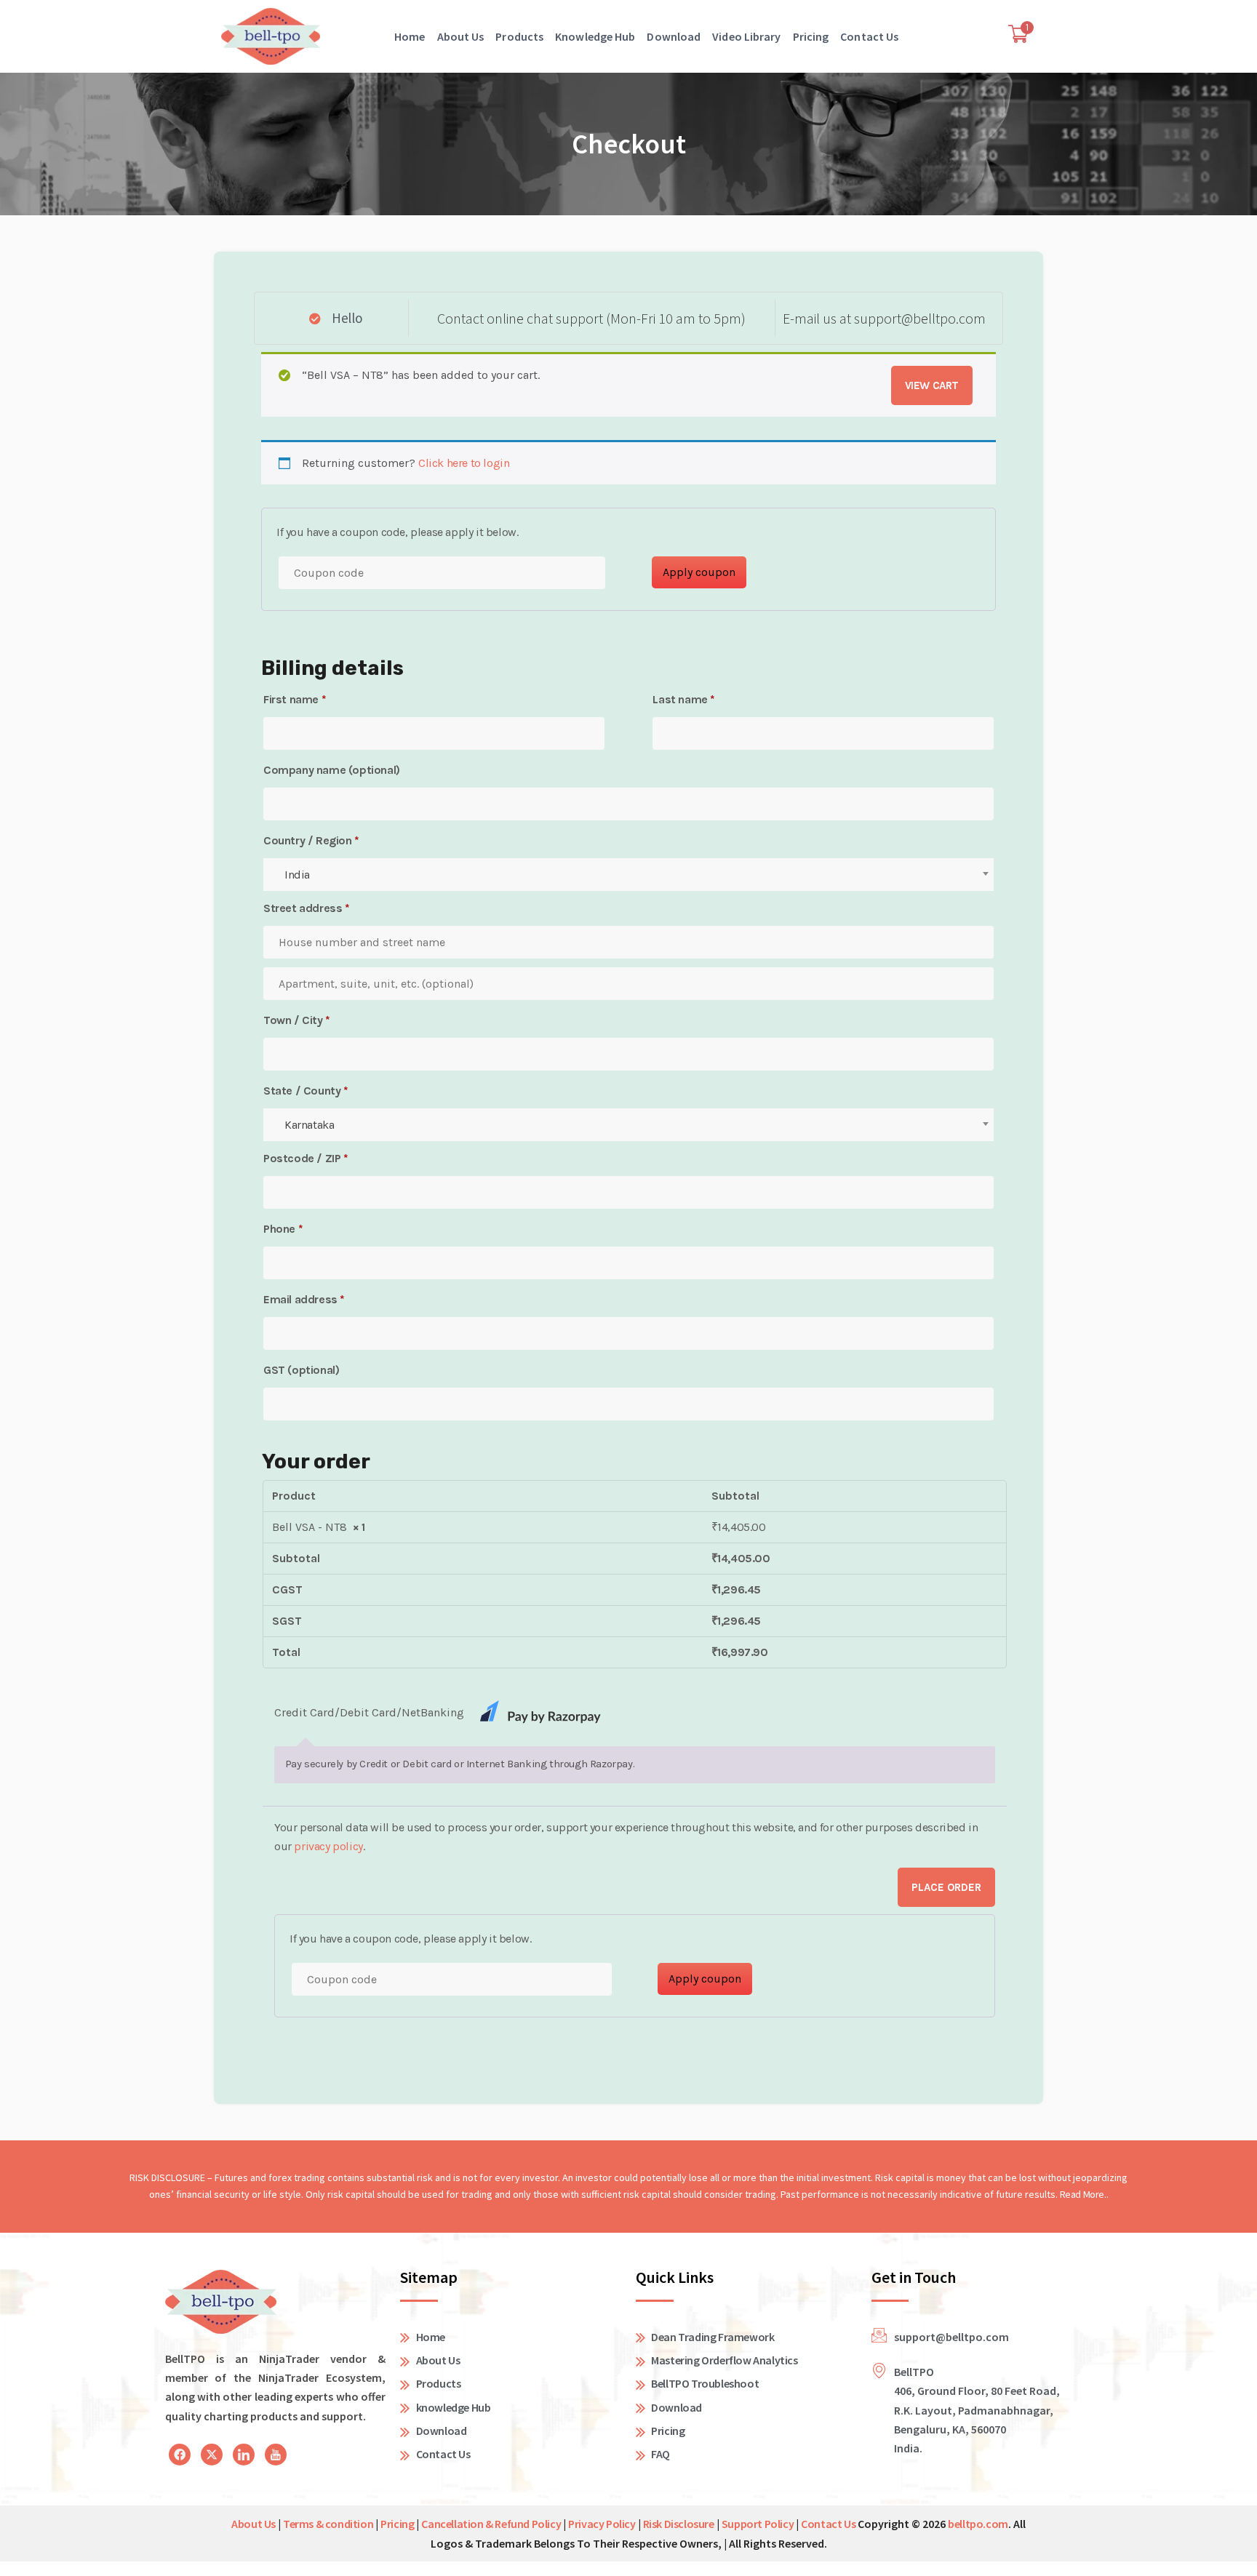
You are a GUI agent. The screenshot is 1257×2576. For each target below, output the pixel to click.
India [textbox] (297, 875)
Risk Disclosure (679, 2524)
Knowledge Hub (595, 36)
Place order (946, 1887)
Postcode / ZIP (306, 1158)
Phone (283, 1229)
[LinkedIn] (180, 2455)
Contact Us (869, 36)
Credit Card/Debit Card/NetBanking (371, 1712)
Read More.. (1084, 2194)
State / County (306, 1091)
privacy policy (328, 1846)
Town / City (297, 1020)
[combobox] (628, 875)
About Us (461, 36)
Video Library (746, 36)
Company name (332, 770)
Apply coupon (699, 572)
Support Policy (758, 2524)
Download (674, 36)
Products (519, 36)
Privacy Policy (602, 2524)
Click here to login (464, 463)
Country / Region (311, 840)
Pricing (811, 36)
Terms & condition (328, 2524)
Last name (684, 699)
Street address (307, 908)
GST (301, 1370)
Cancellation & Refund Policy (491, 2524)
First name (295, 699)
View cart (932, 385)
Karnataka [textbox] (309, 1125)
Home (410, 36)
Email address (304, 1299)
